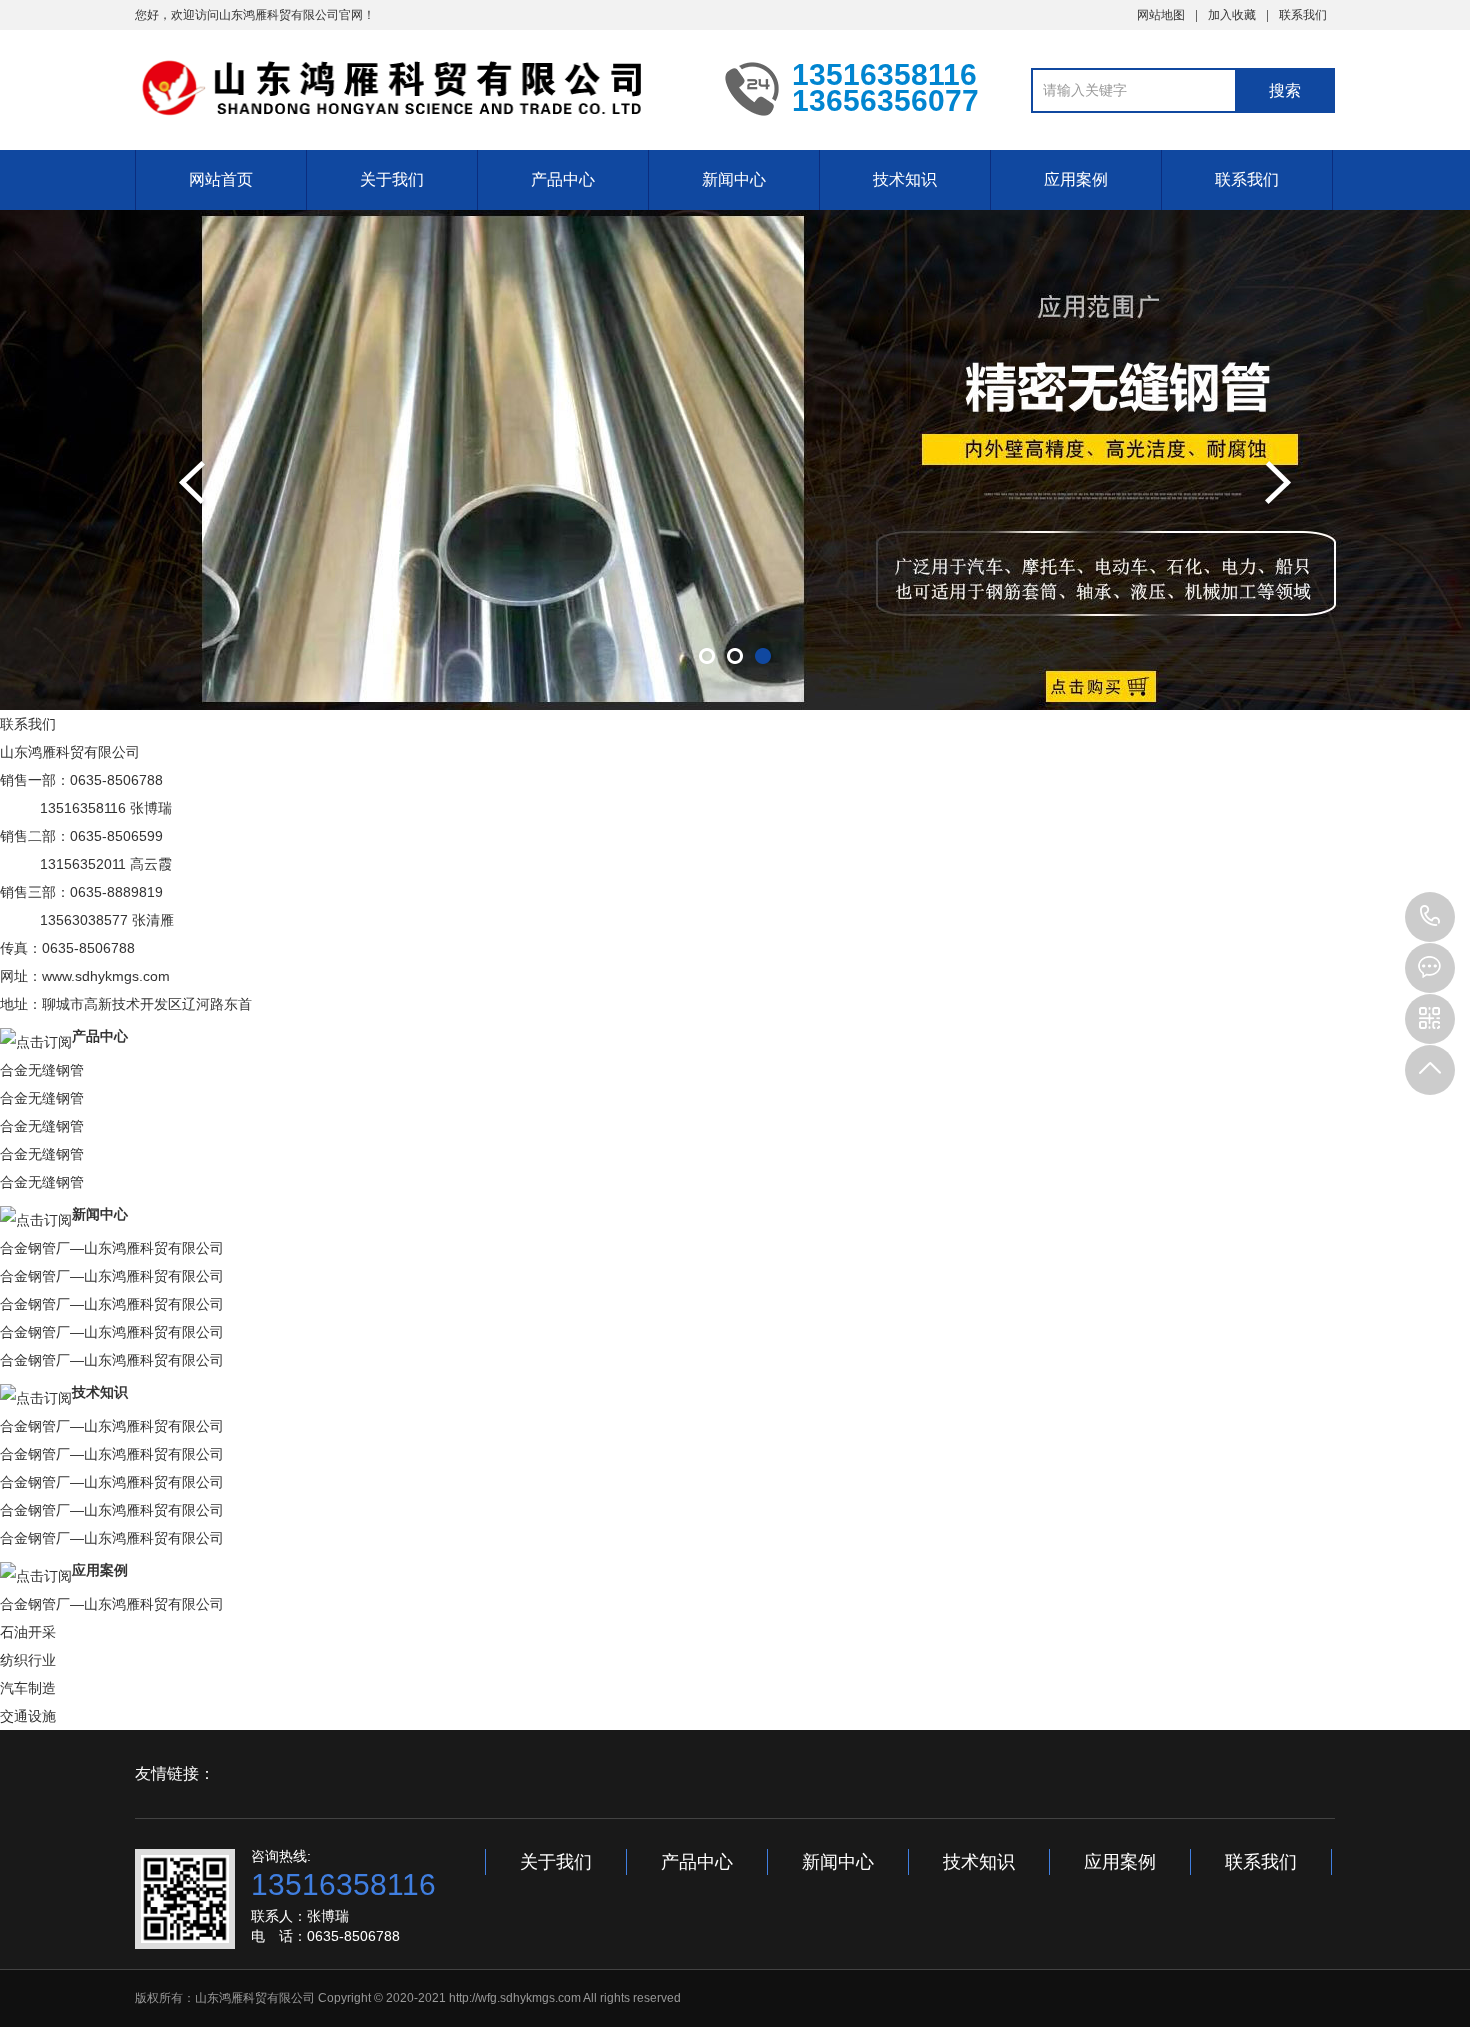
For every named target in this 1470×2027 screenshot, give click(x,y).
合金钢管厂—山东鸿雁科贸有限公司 (112, 1248)
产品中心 (563, 179)
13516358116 (1430, 917)
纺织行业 (28, 1660)
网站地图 (1161, 15)
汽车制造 (28, 1688)
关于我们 (392, 179)
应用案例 (1076, 179)
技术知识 (905, 179)
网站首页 (221, 179)
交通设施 (28, 1716)
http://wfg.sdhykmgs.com (515, 1998)
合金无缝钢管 (42, 1070)
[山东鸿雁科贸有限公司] (415, 88)
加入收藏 (1232, 15)
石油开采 (28, 1632)
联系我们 (1303, 15)
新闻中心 (734, 179)
